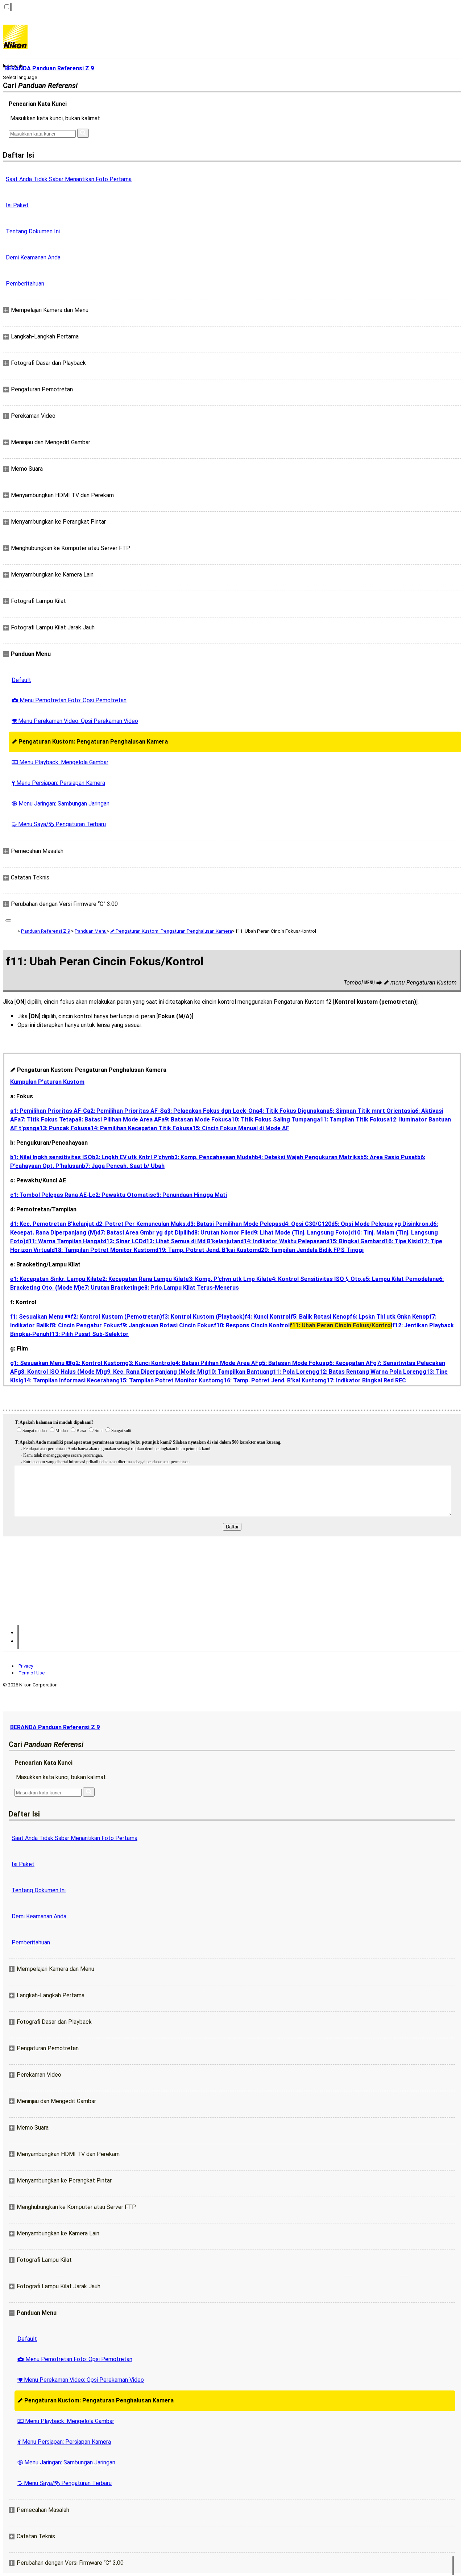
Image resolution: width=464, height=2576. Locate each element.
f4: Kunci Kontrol (268, 1317)
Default (21, 680)
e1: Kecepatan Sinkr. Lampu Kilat (55, 1279)
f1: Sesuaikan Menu (40, 1317)
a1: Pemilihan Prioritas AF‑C (49, 1111)
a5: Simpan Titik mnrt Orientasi (369, 1111)
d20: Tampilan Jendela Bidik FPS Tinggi (311, 1250)
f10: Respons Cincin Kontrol (252, 1325)
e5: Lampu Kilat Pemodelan (399, 1279)
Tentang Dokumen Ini (33, 231)
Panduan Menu (91, 931)
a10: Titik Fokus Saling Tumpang (272, 1120)
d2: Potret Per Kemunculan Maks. (141, 1224)
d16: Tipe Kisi (400, 1241)
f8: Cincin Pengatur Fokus (85, 1325)
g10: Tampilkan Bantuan (237, 1372)
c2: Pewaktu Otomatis (123, 1195)
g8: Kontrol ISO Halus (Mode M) (60, 1372)
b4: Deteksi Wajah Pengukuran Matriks (308, 1157)
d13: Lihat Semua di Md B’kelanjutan (192, 1241)
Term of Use (32, 1673)
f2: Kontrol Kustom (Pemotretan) (116, 1317)
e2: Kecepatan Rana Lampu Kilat (142, 1279)
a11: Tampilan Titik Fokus (352, 1120)
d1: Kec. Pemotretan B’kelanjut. (53, 1224)
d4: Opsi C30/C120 (306, 1224)
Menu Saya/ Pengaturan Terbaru (59, 824)
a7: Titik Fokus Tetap (46, 1120)
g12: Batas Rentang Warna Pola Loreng (369, 1372)
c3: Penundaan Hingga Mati (190, 1195)
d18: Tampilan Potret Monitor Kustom (103, 1250)
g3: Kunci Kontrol (148, 1363)
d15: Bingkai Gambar (354, 1241)
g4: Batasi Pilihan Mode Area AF (215, 1363)
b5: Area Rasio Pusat (389, 1157)
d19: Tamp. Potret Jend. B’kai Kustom (206, 1250)
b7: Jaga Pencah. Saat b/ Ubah (123, 1166)
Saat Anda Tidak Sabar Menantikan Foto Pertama (69, 179)
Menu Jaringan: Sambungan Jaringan (61, 804)
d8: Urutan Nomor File (221, 1233)
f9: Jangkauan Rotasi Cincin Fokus (167, 1325)
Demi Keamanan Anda (33, 257)
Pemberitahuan (25, 284)
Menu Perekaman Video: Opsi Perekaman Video (75, 721)
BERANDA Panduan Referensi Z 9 (55, 1727)
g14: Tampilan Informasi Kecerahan (68, 1380)
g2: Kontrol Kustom (98, 1363)
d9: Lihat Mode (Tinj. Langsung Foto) (301, 1233)
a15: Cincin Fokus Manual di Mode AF (239, 1128)
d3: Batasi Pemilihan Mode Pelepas (234, 1224)
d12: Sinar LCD (123, 1241)
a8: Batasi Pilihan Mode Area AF (118, 1120)
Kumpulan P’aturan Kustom (47, 1082)
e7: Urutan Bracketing (111, 1288)
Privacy (26, 1666)
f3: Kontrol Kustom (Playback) (203, 1317)
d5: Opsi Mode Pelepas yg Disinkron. (381, 1224)
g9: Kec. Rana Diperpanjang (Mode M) (154, 1372)
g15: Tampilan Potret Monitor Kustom (168, 1380)
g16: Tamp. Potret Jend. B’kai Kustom (272, 1380)
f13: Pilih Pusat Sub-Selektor (89, 1334)
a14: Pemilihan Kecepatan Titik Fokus (138, 1128)
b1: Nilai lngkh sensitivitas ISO (51, 1157)
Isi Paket (17, 205)
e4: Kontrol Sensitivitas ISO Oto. (316, 1279)
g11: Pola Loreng (293, 1372)
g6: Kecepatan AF (349, 1363)
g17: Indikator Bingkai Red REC (364, 1380)
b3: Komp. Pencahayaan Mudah (213, 1157)
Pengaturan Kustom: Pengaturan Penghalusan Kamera (90, 742)
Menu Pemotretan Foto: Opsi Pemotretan (69, 700)
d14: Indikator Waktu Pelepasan (283, 1241)
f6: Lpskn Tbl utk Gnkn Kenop (390, 1317)
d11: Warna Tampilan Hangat (64, 1241)
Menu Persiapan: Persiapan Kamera (58, 783)
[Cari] (83, 133)
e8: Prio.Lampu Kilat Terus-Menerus (190, 1288)
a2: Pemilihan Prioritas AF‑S (125, 1111)
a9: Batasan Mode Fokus (195, 1120)
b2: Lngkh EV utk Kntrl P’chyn (132, 1157)
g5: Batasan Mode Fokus (292, 1363)
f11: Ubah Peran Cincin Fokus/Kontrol (341, 1325)
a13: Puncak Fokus (62, 1128)
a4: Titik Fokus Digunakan (291, 1111)
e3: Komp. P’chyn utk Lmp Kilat (227, 1279)
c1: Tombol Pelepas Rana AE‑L (51, 1195)
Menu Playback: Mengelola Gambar (60, 762)
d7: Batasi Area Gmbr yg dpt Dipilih (144, 1233)
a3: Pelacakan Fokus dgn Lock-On (210, 1111)
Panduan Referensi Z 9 (45, 931)
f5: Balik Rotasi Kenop (320, 1317)
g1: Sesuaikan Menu (41, 1363)
